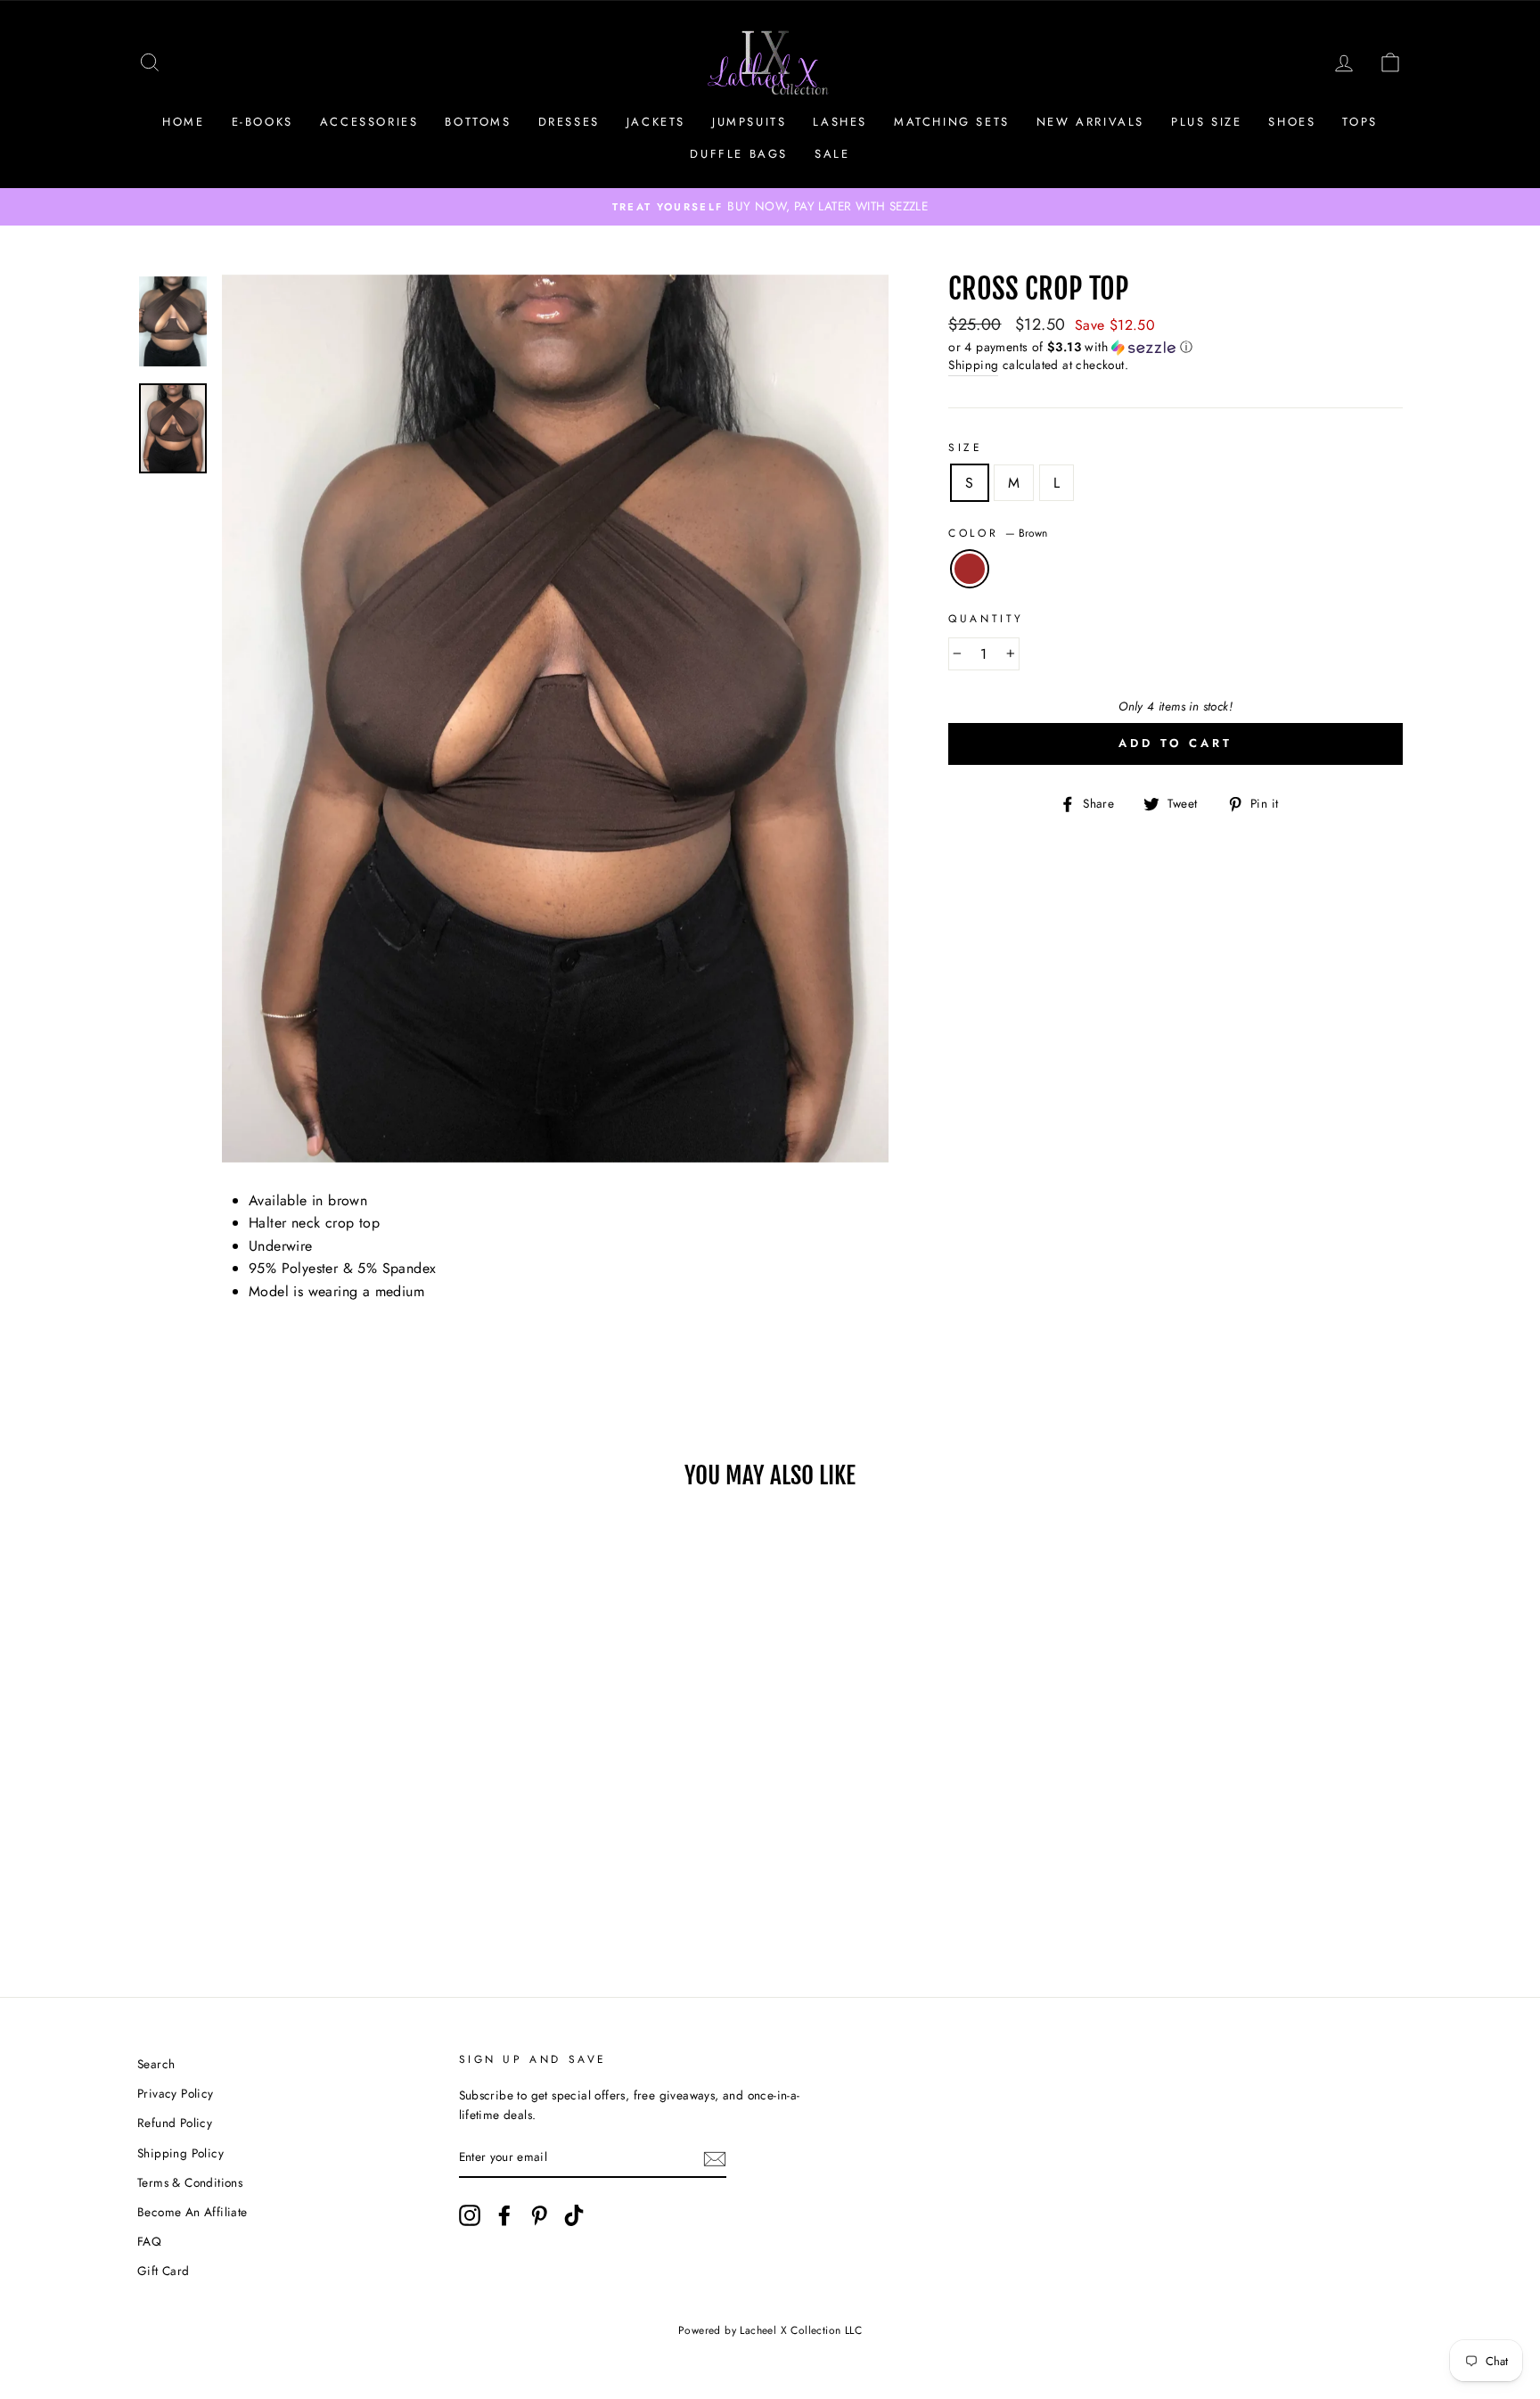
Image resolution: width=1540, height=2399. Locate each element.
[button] (1175, 347)
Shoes (1292, 122)
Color (998, 533)
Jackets (656, 122)
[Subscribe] (715, 2158)
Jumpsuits (749, 122)
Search (156, 2064)
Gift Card (164, 2271)
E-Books (262, 122)
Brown (970, 569)
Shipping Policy (180, 2153)
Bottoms (478, 122)
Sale (832, 154)
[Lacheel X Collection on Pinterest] (539, 2215)
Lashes (840, 122)
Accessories (369, 122)
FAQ (149, 2241)
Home (183, 122)
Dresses (569, 122)
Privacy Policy (176, 2093)
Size (965, 448)
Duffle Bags (739, 154)
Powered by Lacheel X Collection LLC (770, 2330)
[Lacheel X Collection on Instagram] (470, 2215)
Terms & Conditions (190, 2182)
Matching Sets (952, 122)
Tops (1360, 122)
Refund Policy (175, 2123)
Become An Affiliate (192, 2212)
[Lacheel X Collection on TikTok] (574, 2215)
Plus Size (1206, 122)
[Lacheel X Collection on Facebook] (504, 2215)
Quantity (986, 619)
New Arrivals (1090, 122)
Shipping (973, 365)
